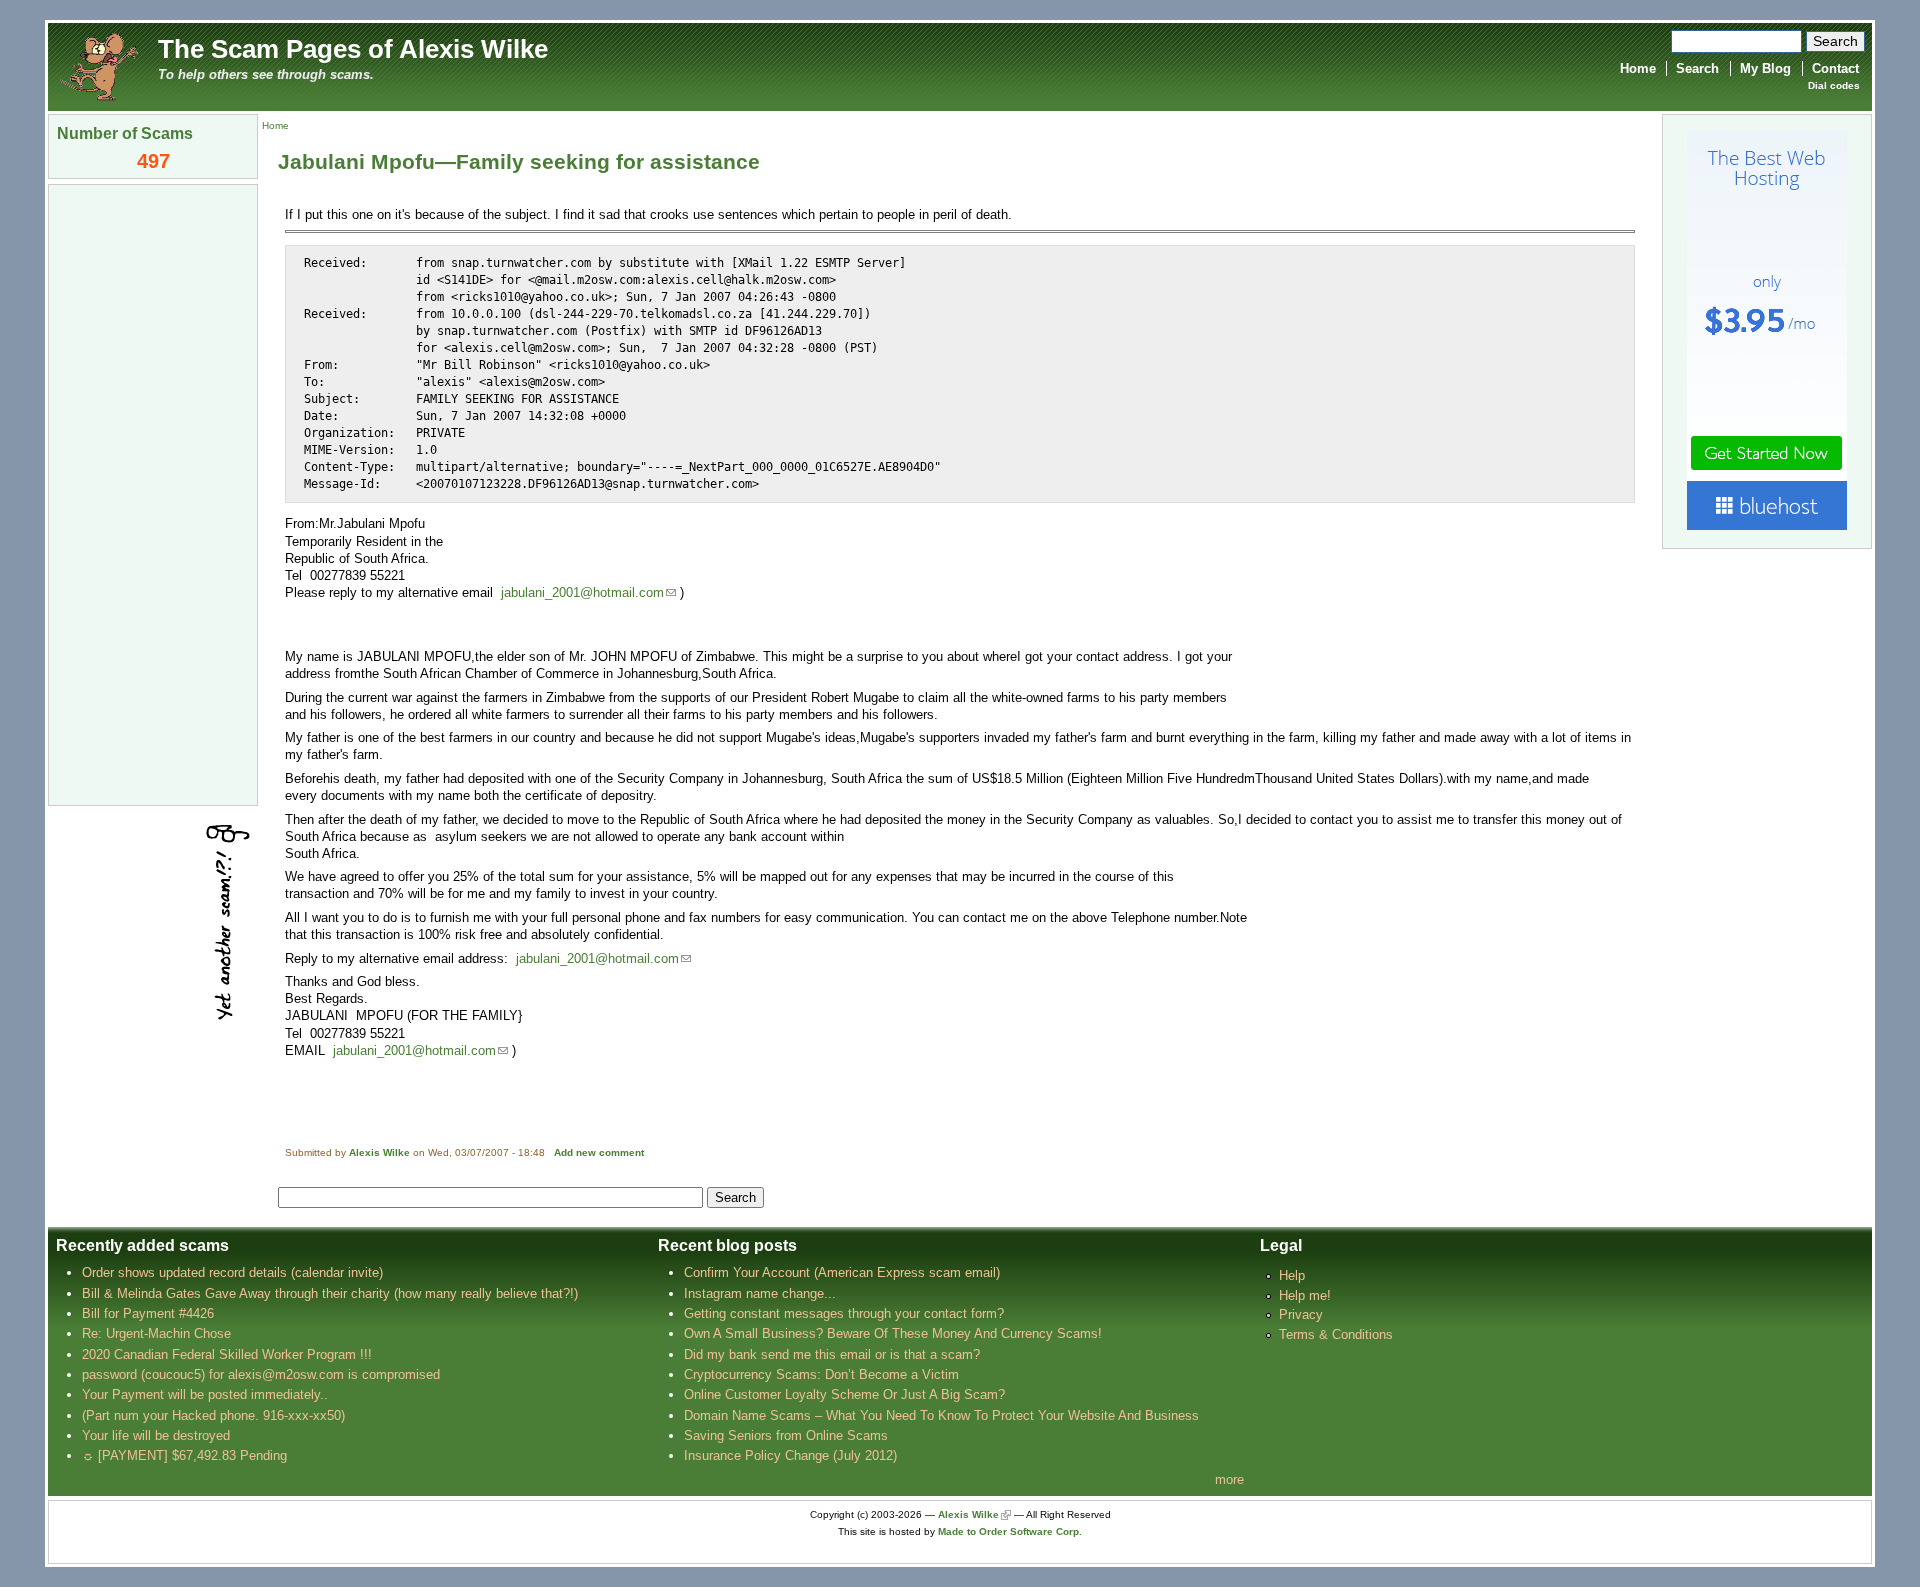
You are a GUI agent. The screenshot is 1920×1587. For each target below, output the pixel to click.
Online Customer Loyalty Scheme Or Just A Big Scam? (844, 1394)
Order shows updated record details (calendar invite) (232, 1272)
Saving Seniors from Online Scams (786, 1435)
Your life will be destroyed (156, 1435)
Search (1697, 68)
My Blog (1765, 68)
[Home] (98, 65)
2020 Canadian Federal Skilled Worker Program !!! (227, 1354)
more (1229, 1479)
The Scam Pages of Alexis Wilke (353, 49)
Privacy (1301, 1314)
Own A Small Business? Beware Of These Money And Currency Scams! (893, 1333)
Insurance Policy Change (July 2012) (790, 1455)
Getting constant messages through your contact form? (844, 1313)
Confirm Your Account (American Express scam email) (842, 1272)
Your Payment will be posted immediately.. (205, 1394)
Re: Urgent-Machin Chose (156, 1333)
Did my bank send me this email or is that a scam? (832, 1354)
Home (1638, 68)
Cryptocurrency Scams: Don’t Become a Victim (821, 1374)
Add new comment (599, 1152)
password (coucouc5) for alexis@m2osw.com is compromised (261, 1374)
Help (1292, 1275)
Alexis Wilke (379, 1152)
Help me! (1305, 1295)
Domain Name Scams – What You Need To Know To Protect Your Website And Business (941, 1415)
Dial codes (1834, 85)
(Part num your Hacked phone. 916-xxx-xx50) (213, 1415)
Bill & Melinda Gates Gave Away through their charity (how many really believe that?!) (330, 1293)
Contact (1835, 68)
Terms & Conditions (1336, 1334)
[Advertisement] (153, 493)
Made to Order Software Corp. (1010, 1531)
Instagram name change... (760, 1293)
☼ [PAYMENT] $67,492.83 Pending (184, 1455)
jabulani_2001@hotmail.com (582, 592)
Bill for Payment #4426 (148, 1313)
